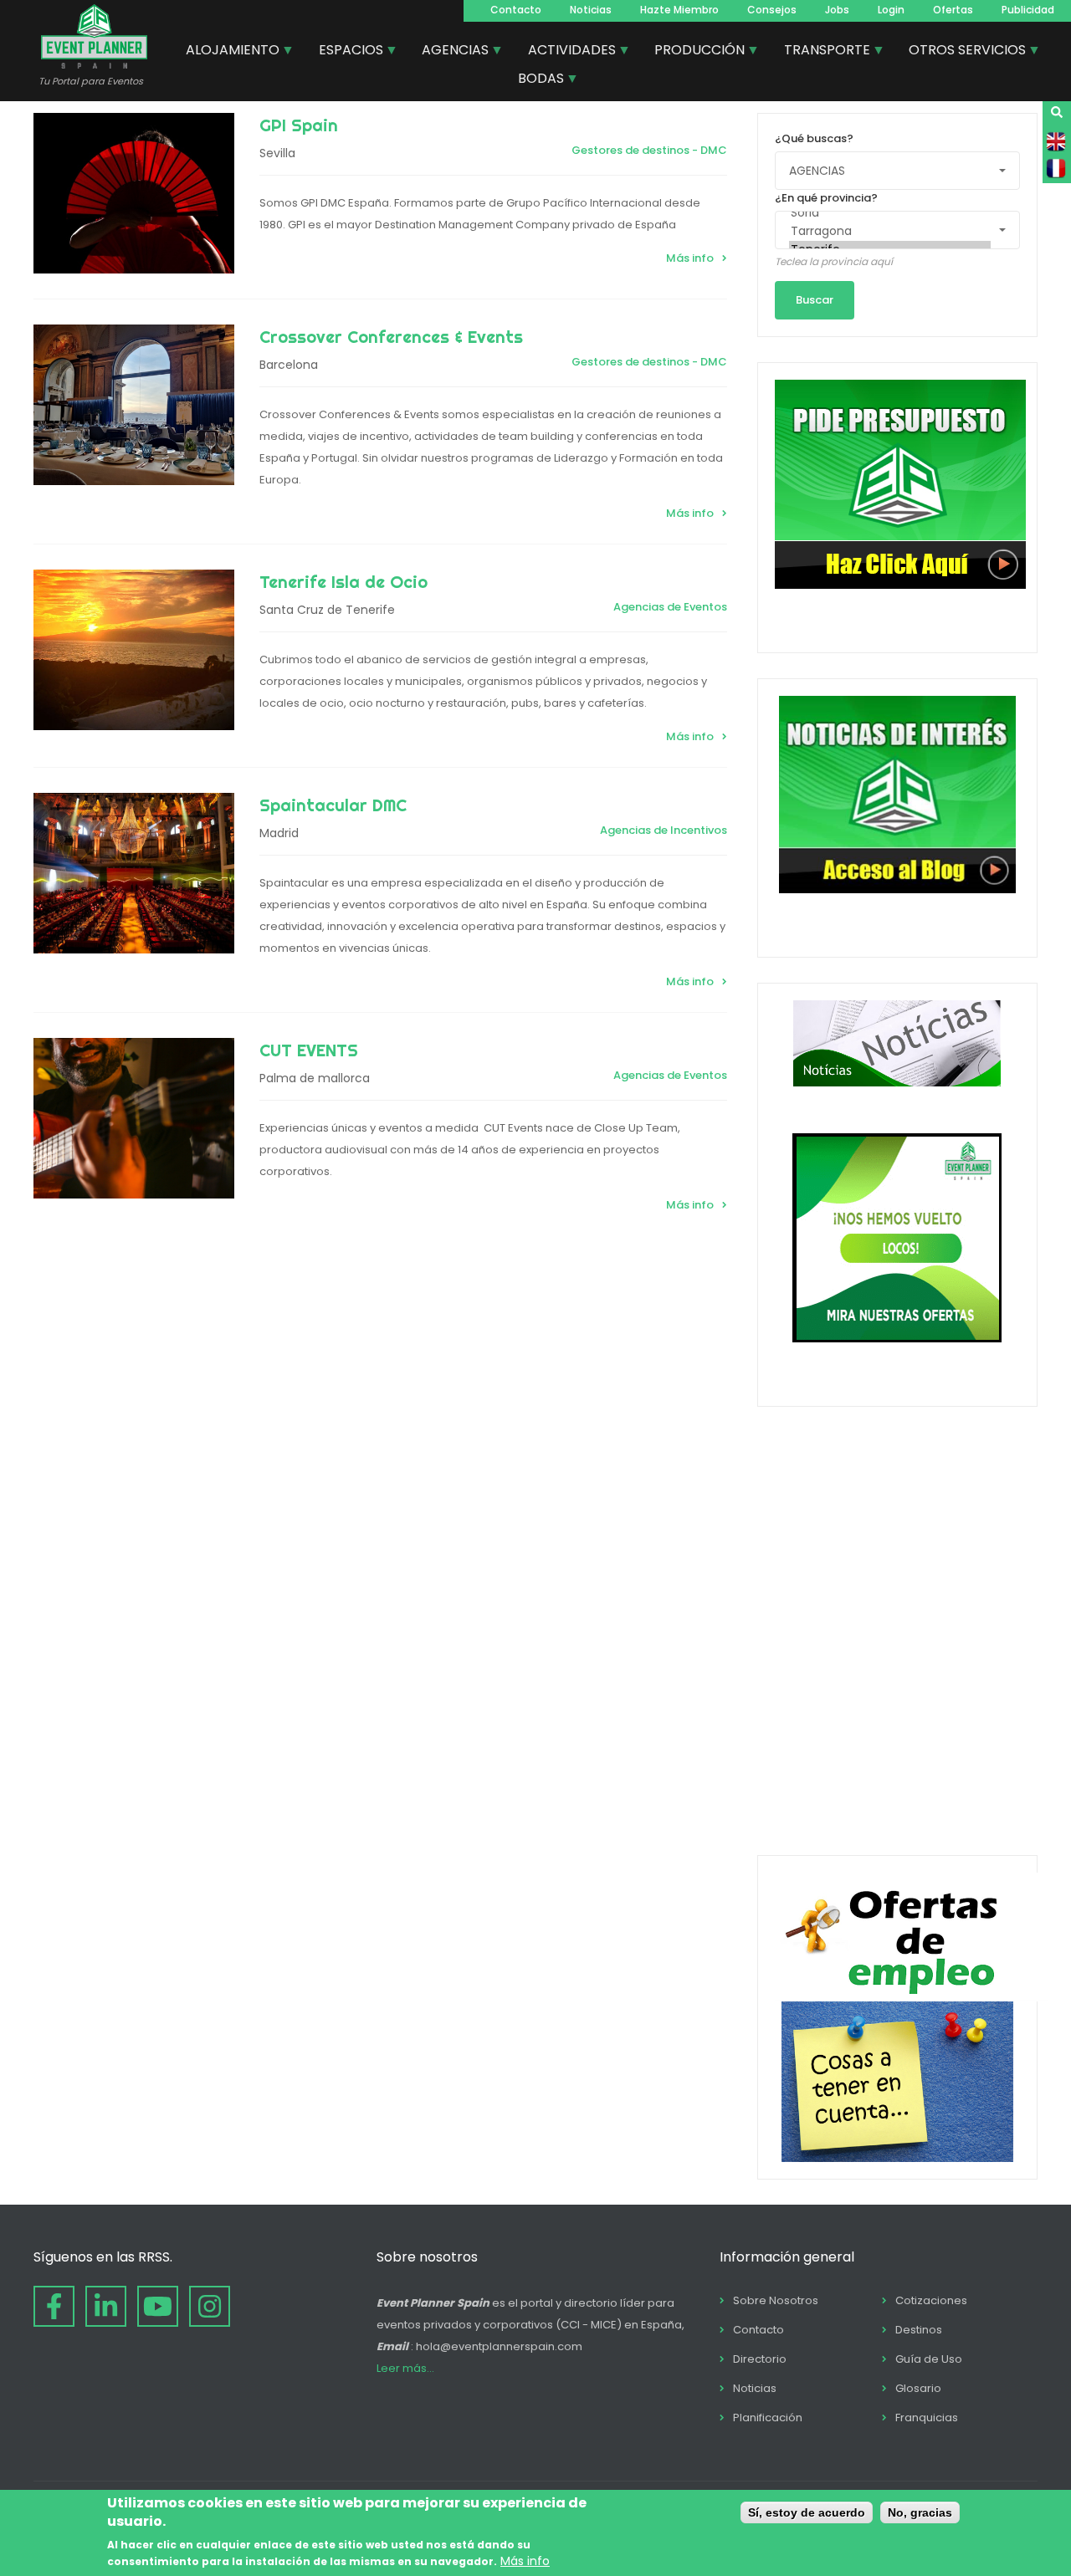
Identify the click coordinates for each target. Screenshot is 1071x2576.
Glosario (918, 2388)
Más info (690, 258)
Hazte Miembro (679, 10)
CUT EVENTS (309, 1050)
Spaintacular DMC (333, 805)
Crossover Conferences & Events (391, 337)
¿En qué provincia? (826, 198)
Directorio (760, 2359)
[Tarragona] (890, 232)
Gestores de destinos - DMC (649, 150)
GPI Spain (299, 125)
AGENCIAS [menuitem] (449, 52)
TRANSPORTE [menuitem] (821, 52)
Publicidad (1028, 10)
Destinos (919, 2330)
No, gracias (920, 2512)
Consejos (772, 10)
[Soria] (890, 213)
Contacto (516, 10)
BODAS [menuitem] (535, 80)
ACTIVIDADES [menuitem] (566, 52)
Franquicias (927, 2418)
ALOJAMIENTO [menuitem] (226, 52)
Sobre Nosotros (776, 2300)
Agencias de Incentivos (664, 830)
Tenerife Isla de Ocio (343, 582)
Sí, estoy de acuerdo (807, 2512)
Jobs (837, 10)
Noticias (591, 10)
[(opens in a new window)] (54, 2306)
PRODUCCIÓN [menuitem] (693, 52)
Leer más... (405, 2368)
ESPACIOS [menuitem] (345, 52)
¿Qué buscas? (814, 138)
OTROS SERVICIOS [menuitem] (961, 52)
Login (891, 10)
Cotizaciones (931, 2300)
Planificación (768, 2418)
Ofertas (953, 10)
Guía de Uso (929, 2359)
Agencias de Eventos (670, 607)
